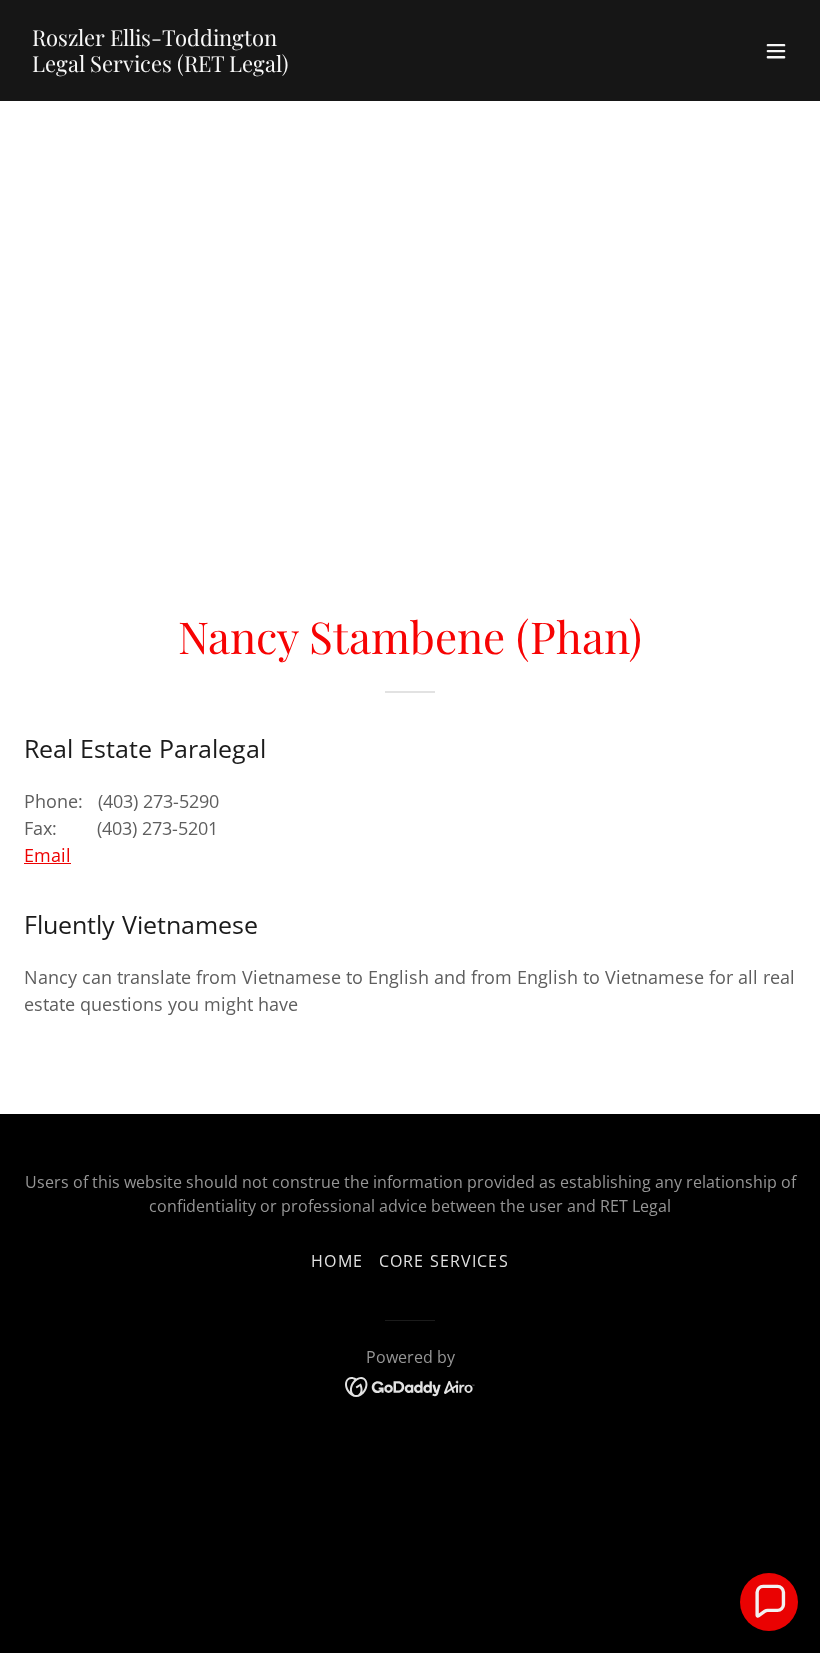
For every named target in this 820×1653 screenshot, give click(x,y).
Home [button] (337, 1261)
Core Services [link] (444, 1261)
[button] (776, 51)
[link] (160, 65)
